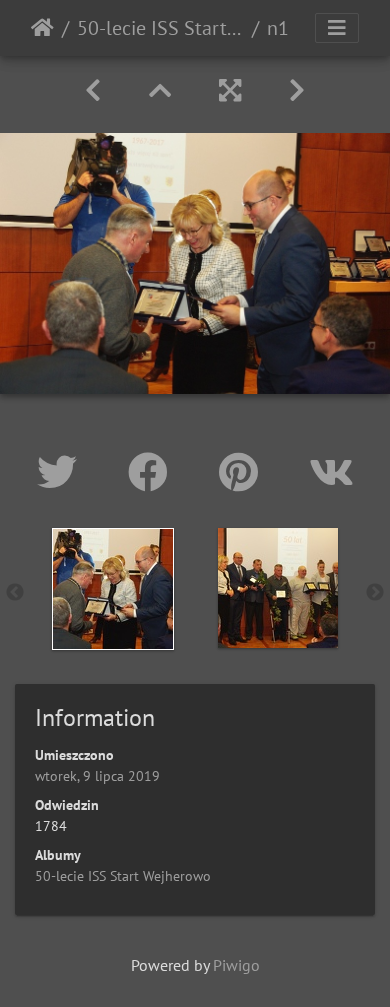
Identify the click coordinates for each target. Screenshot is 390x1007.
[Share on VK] (331, 472)
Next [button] (375, 593)
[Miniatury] (160, 90)
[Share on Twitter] (62, 472)
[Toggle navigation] (337, 28)
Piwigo (236, 965)
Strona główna (42, 28)
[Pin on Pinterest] (244, 472)
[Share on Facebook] (153, 472)
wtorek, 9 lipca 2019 (97, 776)
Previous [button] (15, 593)
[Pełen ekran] (230, 90)
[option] (112, 589)
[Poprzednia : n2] (93, 90)
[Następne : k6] (297, 90)
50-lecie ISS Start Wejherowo (160, 28)
